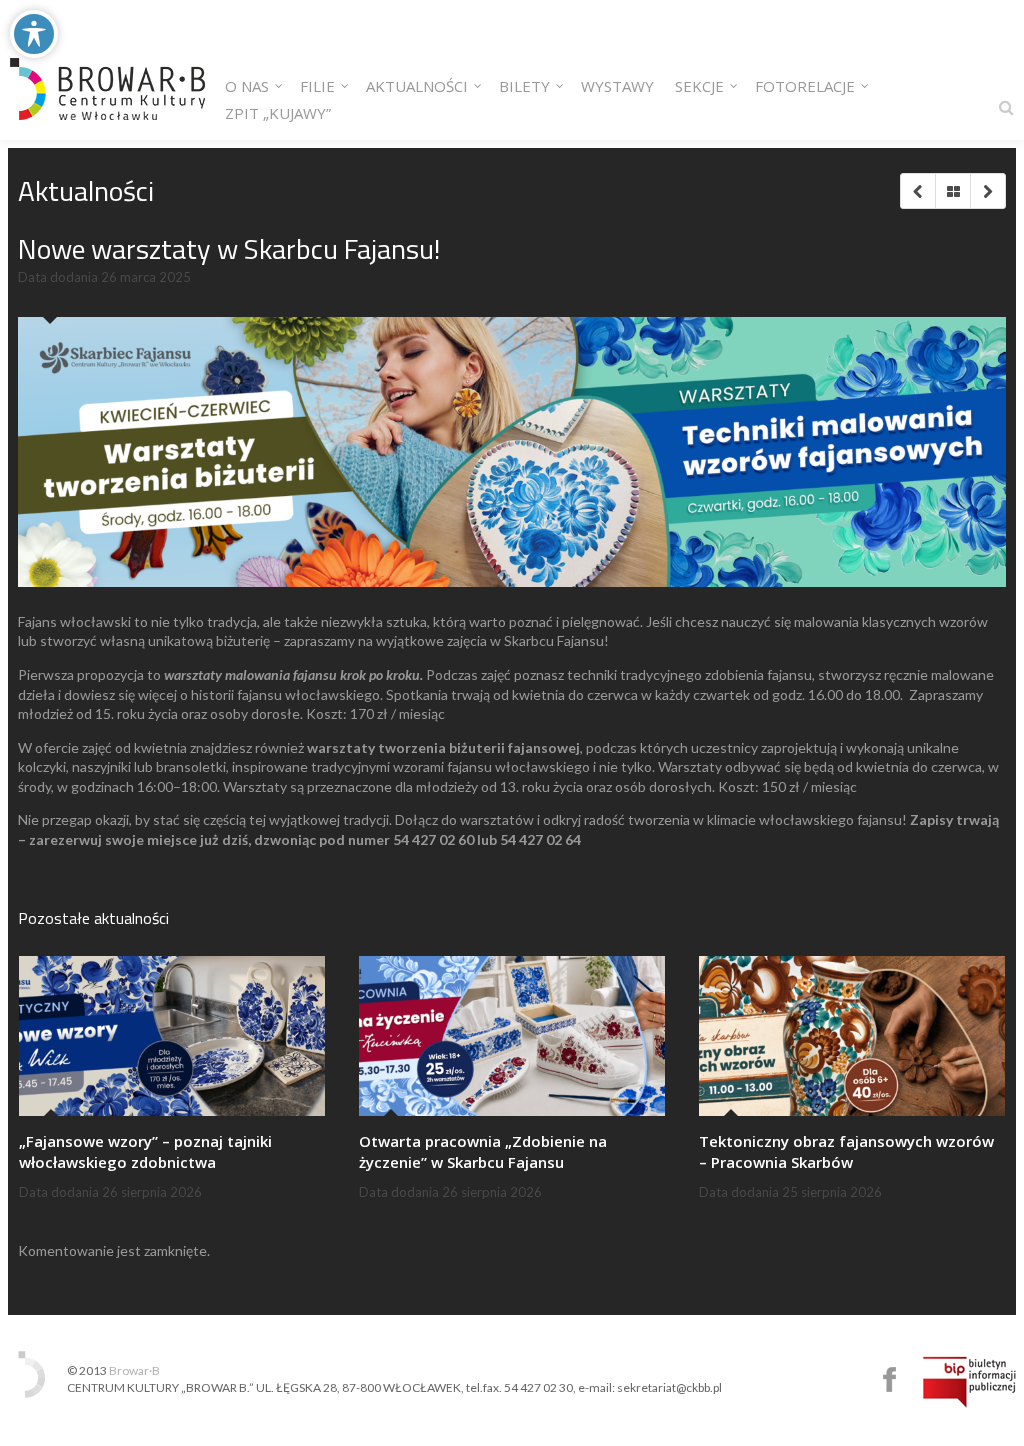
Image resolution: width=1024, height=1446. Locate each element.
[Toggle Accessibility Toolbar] (34, 34)
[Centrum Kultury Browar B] (107, 70)
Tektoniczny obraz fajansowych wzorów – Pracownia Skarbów (846, 1151)
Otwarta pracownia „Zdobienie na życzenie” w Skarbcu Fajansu (483, 1151)
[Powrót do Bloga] (952, 191)
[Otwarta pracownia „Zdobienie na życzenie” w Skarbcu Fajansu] (512, 1036)
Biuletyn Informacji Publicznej (969, 1382)
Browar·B (134, 1370)
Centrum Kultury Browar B (889, 1379)
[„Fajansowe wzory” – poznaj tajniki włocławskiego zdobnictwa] (172, 1036)
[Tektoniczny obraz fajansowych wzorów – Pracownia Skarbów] (852, 1036)
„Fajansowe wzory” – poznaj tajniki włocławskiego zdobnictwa (145, 1151)
